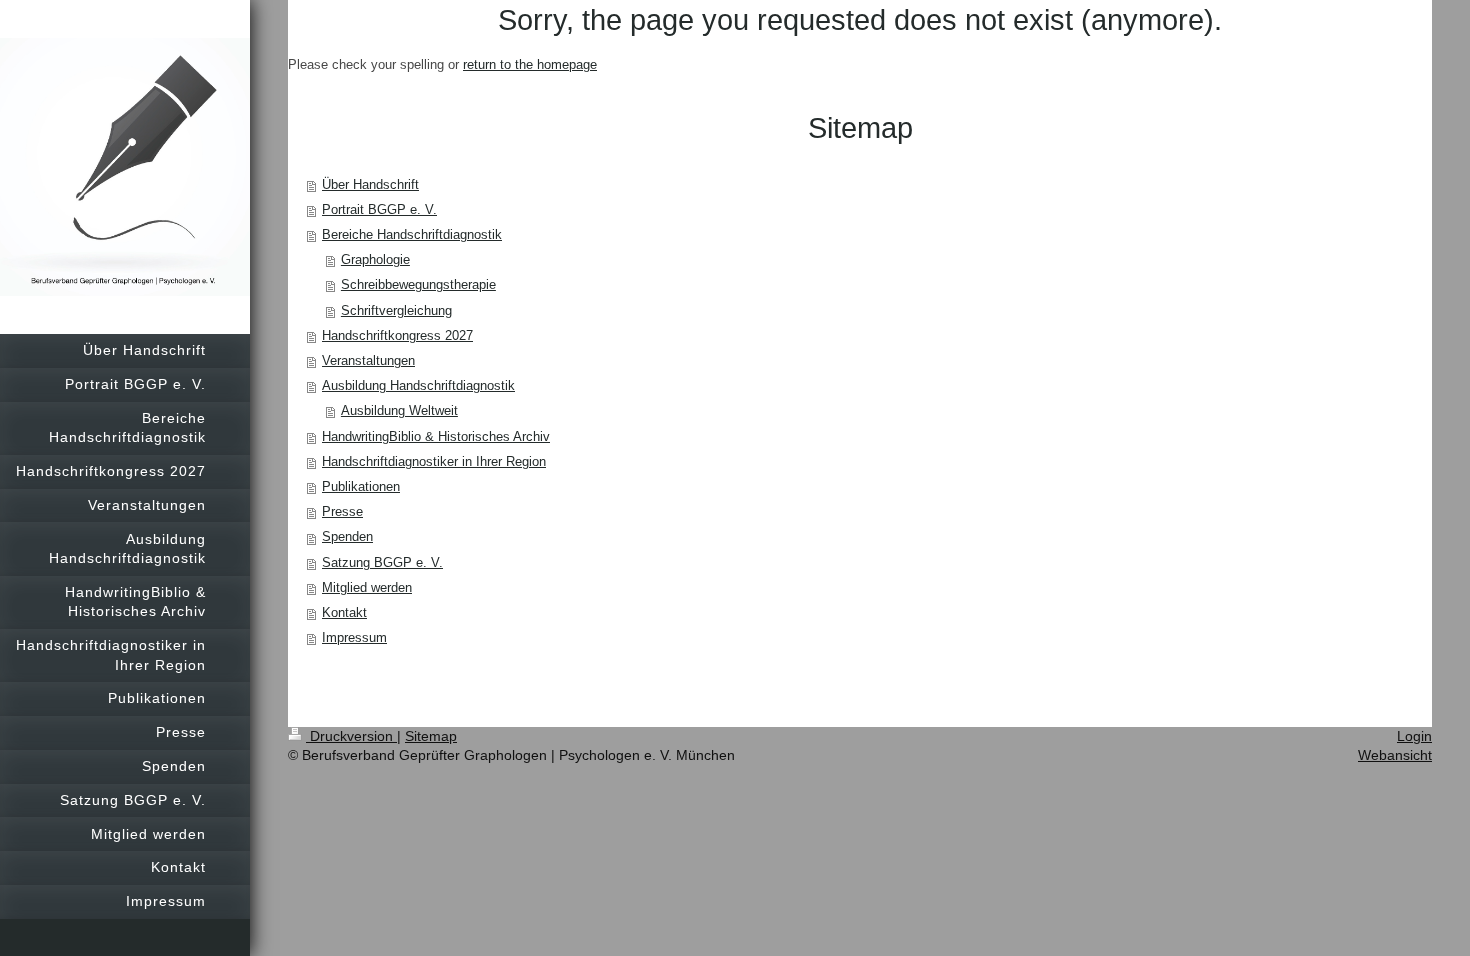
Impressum (354, 638)
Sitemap (431, 736)
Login (1414, 736)
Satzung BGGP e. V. (382, 563)
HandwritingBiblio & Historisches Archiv (436, 437)
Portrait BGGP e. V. (379, 210)
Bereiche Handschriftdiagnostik (412, 235)
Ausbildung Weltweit (399, 411)
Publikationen (361, 487)
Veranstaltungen (368, 361)
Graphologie (375, 260)
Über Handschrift (370, 185)
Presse (342, 512)
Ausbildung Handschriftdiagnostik (418, 386)
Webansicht (1395, 755)
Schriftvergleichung (396, 311)
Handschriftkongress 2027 (397, 336)
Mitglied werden (367, 588)
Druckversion (351, 736)
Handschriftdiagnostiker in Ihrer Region (434, 462)
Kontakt (344, 613)
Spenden (347, 537)
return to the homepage (530, 65)
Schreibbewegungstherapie (418, 285)
